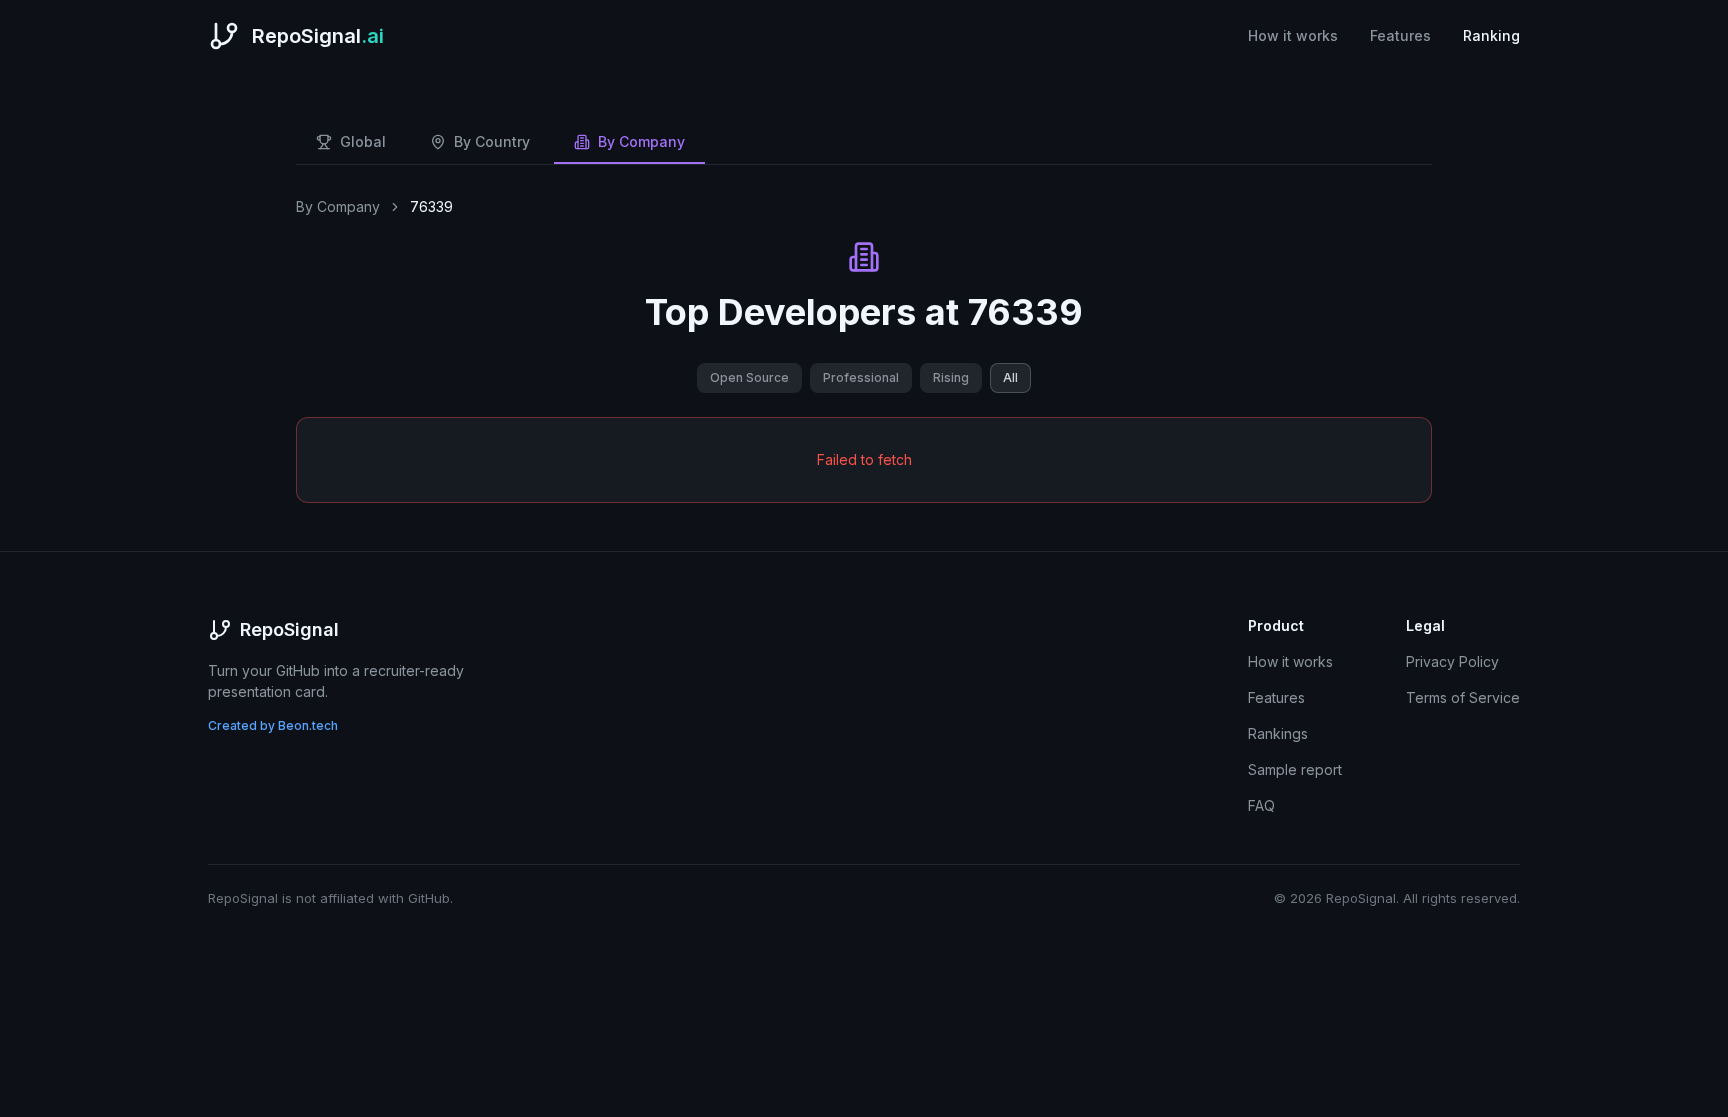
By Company (641, 141)
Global (363, 141)
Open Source (749, 377)
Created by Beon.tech (273, 725)
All (1010, 377)
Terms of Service (1463, 697)
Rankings (1278, 733)
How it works (1293, 35)
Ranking (1491, 35)
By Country (492, 141)
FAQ (1261, 805)
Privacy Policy (1452, 661)
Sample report (1295, 769)
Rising (951, 377)
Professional (861, 377)
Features (1400, 35)
